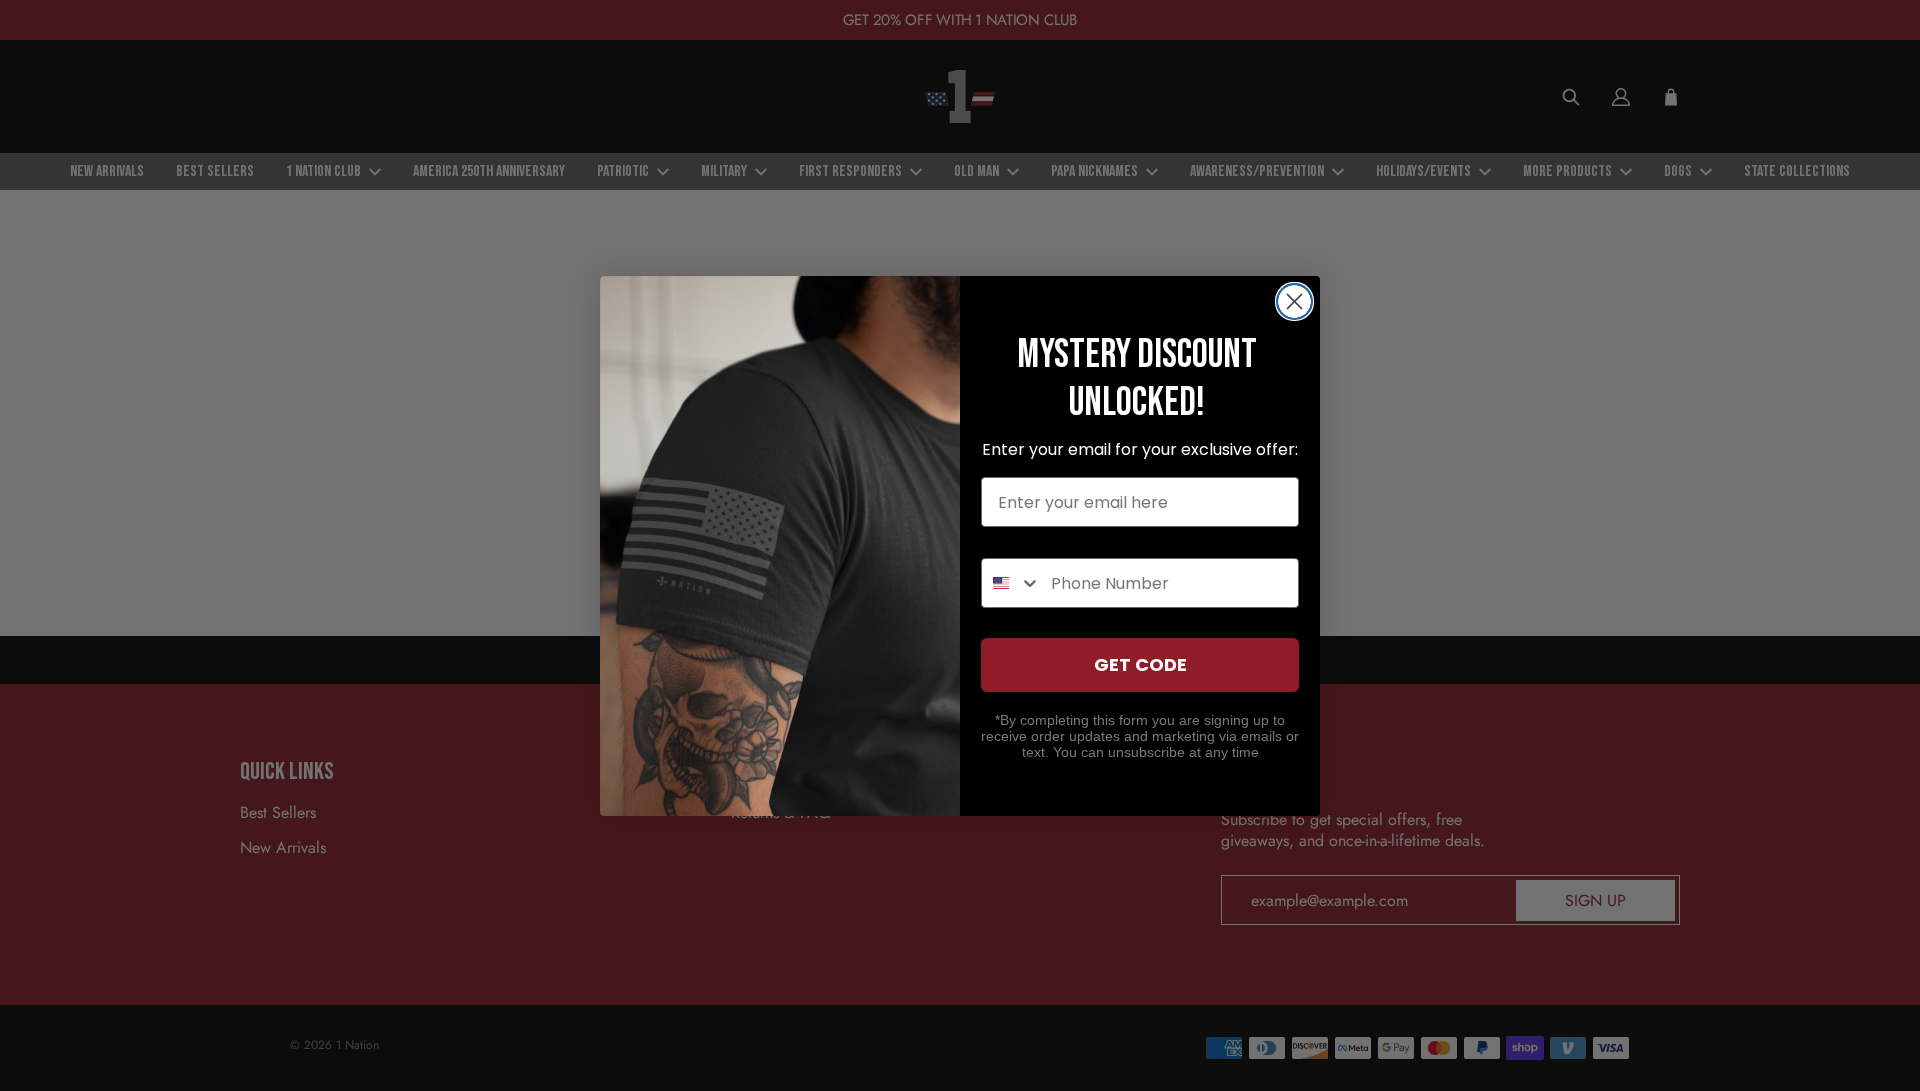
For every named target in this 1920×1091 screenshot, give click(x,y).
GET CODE (1140, 664)
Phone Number (1043, 539)
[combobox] (1011, 583)
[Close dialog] (1294, 301)
